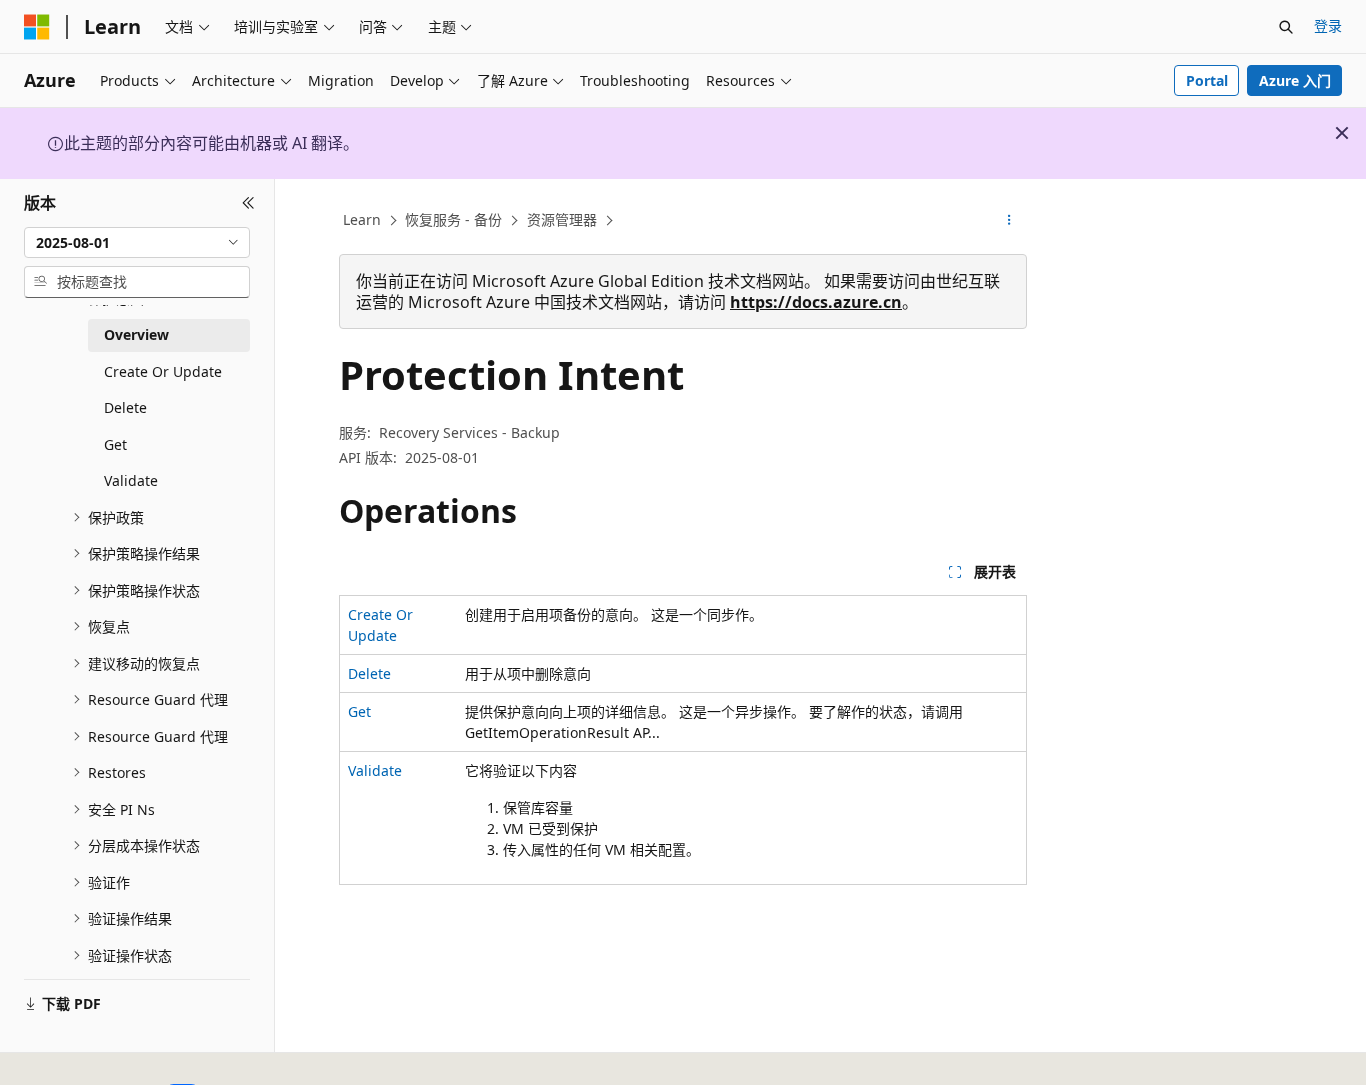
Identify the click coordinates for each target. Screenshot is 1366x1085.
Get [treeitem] (115, 444)
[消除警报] (1342, 133)
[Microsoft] (37, 27)
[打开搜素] (1286, 27)
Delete (369, 673)
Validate (375, 770)
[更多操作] (1009, 221)
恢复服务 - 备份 (453, 219)
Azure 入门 (1295, 80)
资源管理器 (562, 219)
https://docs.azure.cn (816, 302)
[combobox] (137, 242)
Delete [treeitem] (125, 407)
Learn (362, 219)
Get (359, 711)
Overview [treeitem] (136, 334)
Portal (1207, 80)
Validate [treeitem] (131, 480)
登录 (1328, 25)
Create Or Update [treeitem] (163, 371)
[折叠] (248, 203)
